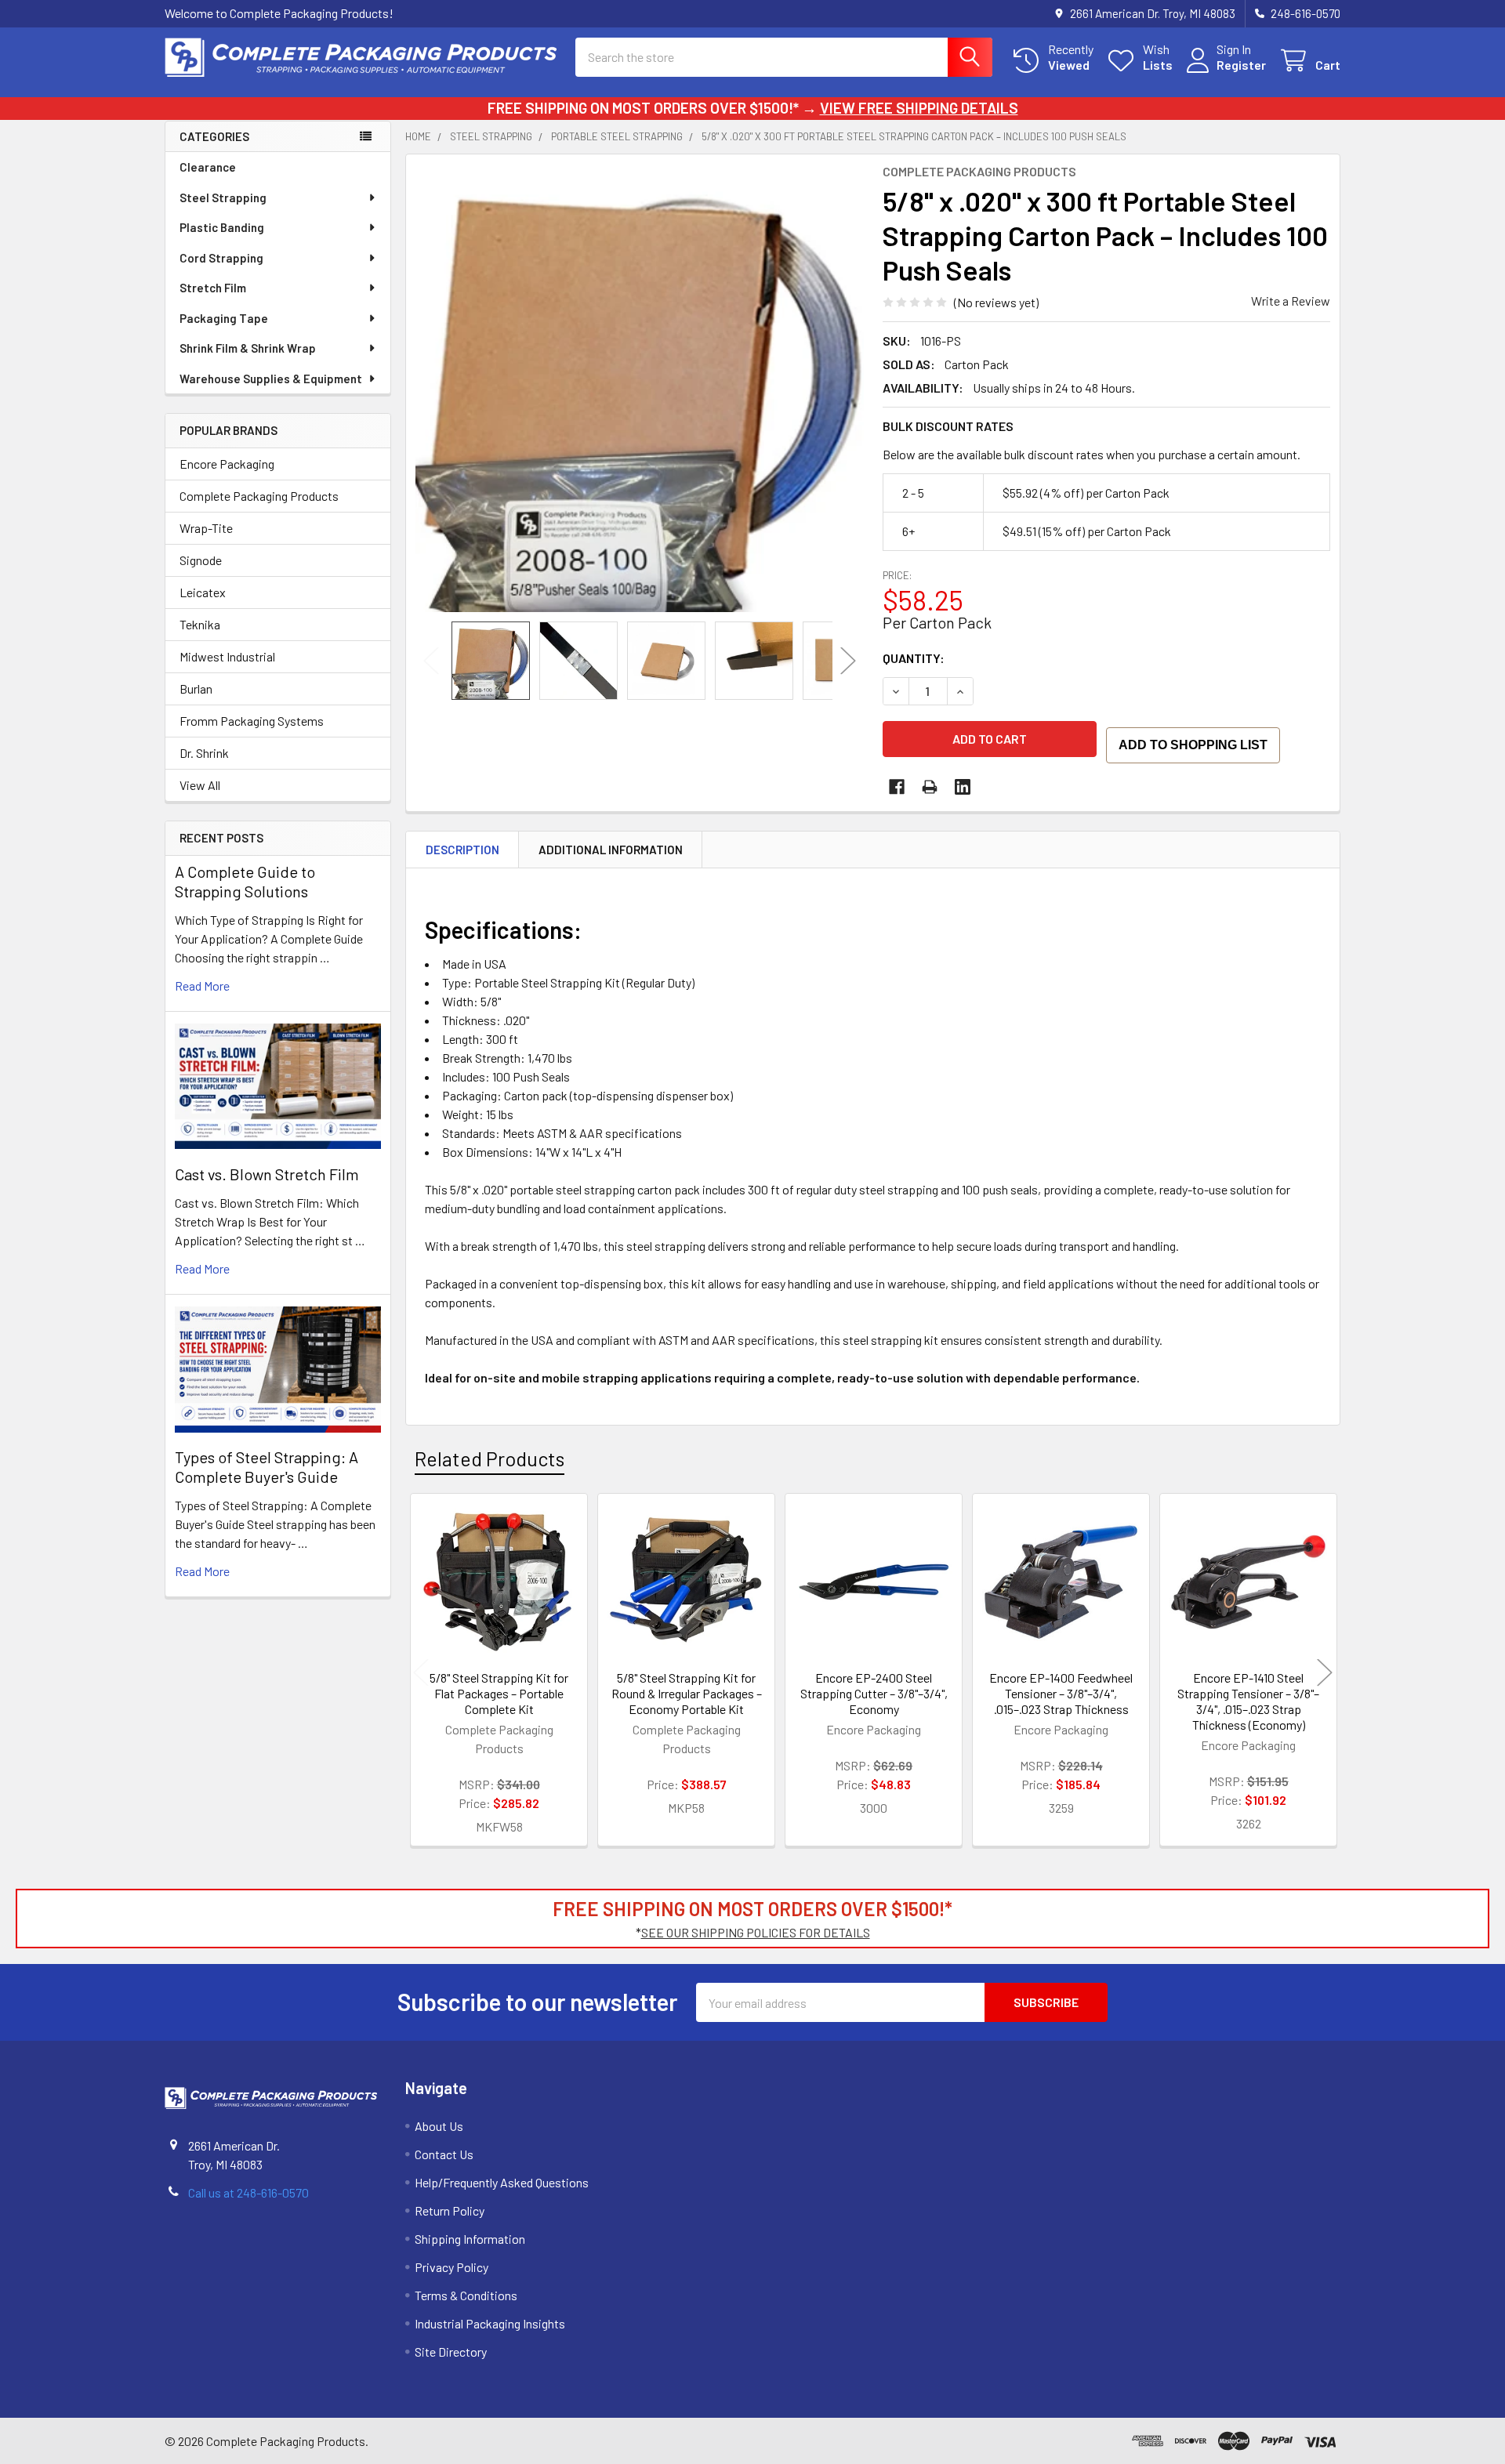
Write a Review (1291, 301)
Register (1241, 65)
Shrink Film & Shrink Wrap (248, 348)
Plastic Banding (222, 227)
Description (462, 850)
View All (200, 785)
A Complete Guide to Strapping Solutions (245, 881)
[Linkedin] (963, 787)
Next (848, 661)
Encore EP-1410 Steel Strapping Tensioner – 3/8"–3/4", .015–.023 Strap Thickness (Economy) (1248, 1701)
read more (202, 986)
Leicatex (203, 592)
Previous (431, 661)
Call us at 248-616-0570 (248, 2192)
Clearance (208, 167)
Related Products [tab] (490, 1458)
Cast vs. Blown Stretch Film (267, 1174)
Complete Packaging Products (259, 496)
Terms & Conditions (466, 2295)
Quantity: (914, 658)
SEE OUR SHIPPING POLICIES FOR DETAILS (756, 1932)
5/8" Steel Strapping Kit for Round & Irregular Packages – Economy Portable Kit (687, 1693)
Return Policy (450, 2210)
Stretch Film (213, 288)
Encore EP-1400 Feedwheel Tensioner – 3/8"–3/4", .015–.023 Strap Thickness (1061, 1693)
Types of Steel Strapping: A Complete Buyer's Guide (267, 1467)
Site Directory (451, 2352)
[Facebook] (897, 787)
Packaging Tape (224, 318)
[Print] (930, 787)
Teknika (200, 624)
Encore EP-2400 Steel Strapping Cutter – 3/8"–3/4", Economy (874, 1693)
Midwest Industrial (227, 656)
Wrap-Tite (206, 528)
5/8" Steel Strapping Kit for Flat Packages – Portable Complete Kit (499, 1693)
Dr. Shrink (204, 753)
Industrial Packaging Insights (490, 2323)
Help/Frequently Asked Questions (502, 2182)
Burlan (196, 688)
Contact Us (444, 2154)
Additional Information (611, 850)
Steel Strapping (223, 197)
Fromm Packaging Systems (252, 721)
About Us (439, 2126)
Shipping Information (470, 2239)
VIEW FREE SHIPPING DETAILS (919, 108)
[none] (640, 388)
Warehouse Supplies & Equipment (271, 379)
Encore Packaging (227, 464)
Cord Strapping (221, 258)
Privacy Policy (451, 2267)
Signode (201, 560)
